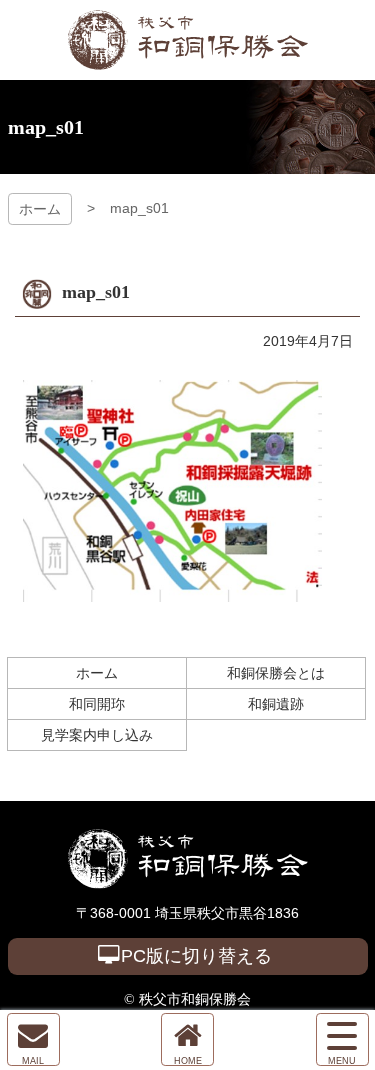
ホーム (40, 209)
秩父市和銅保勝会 (188, 40)
